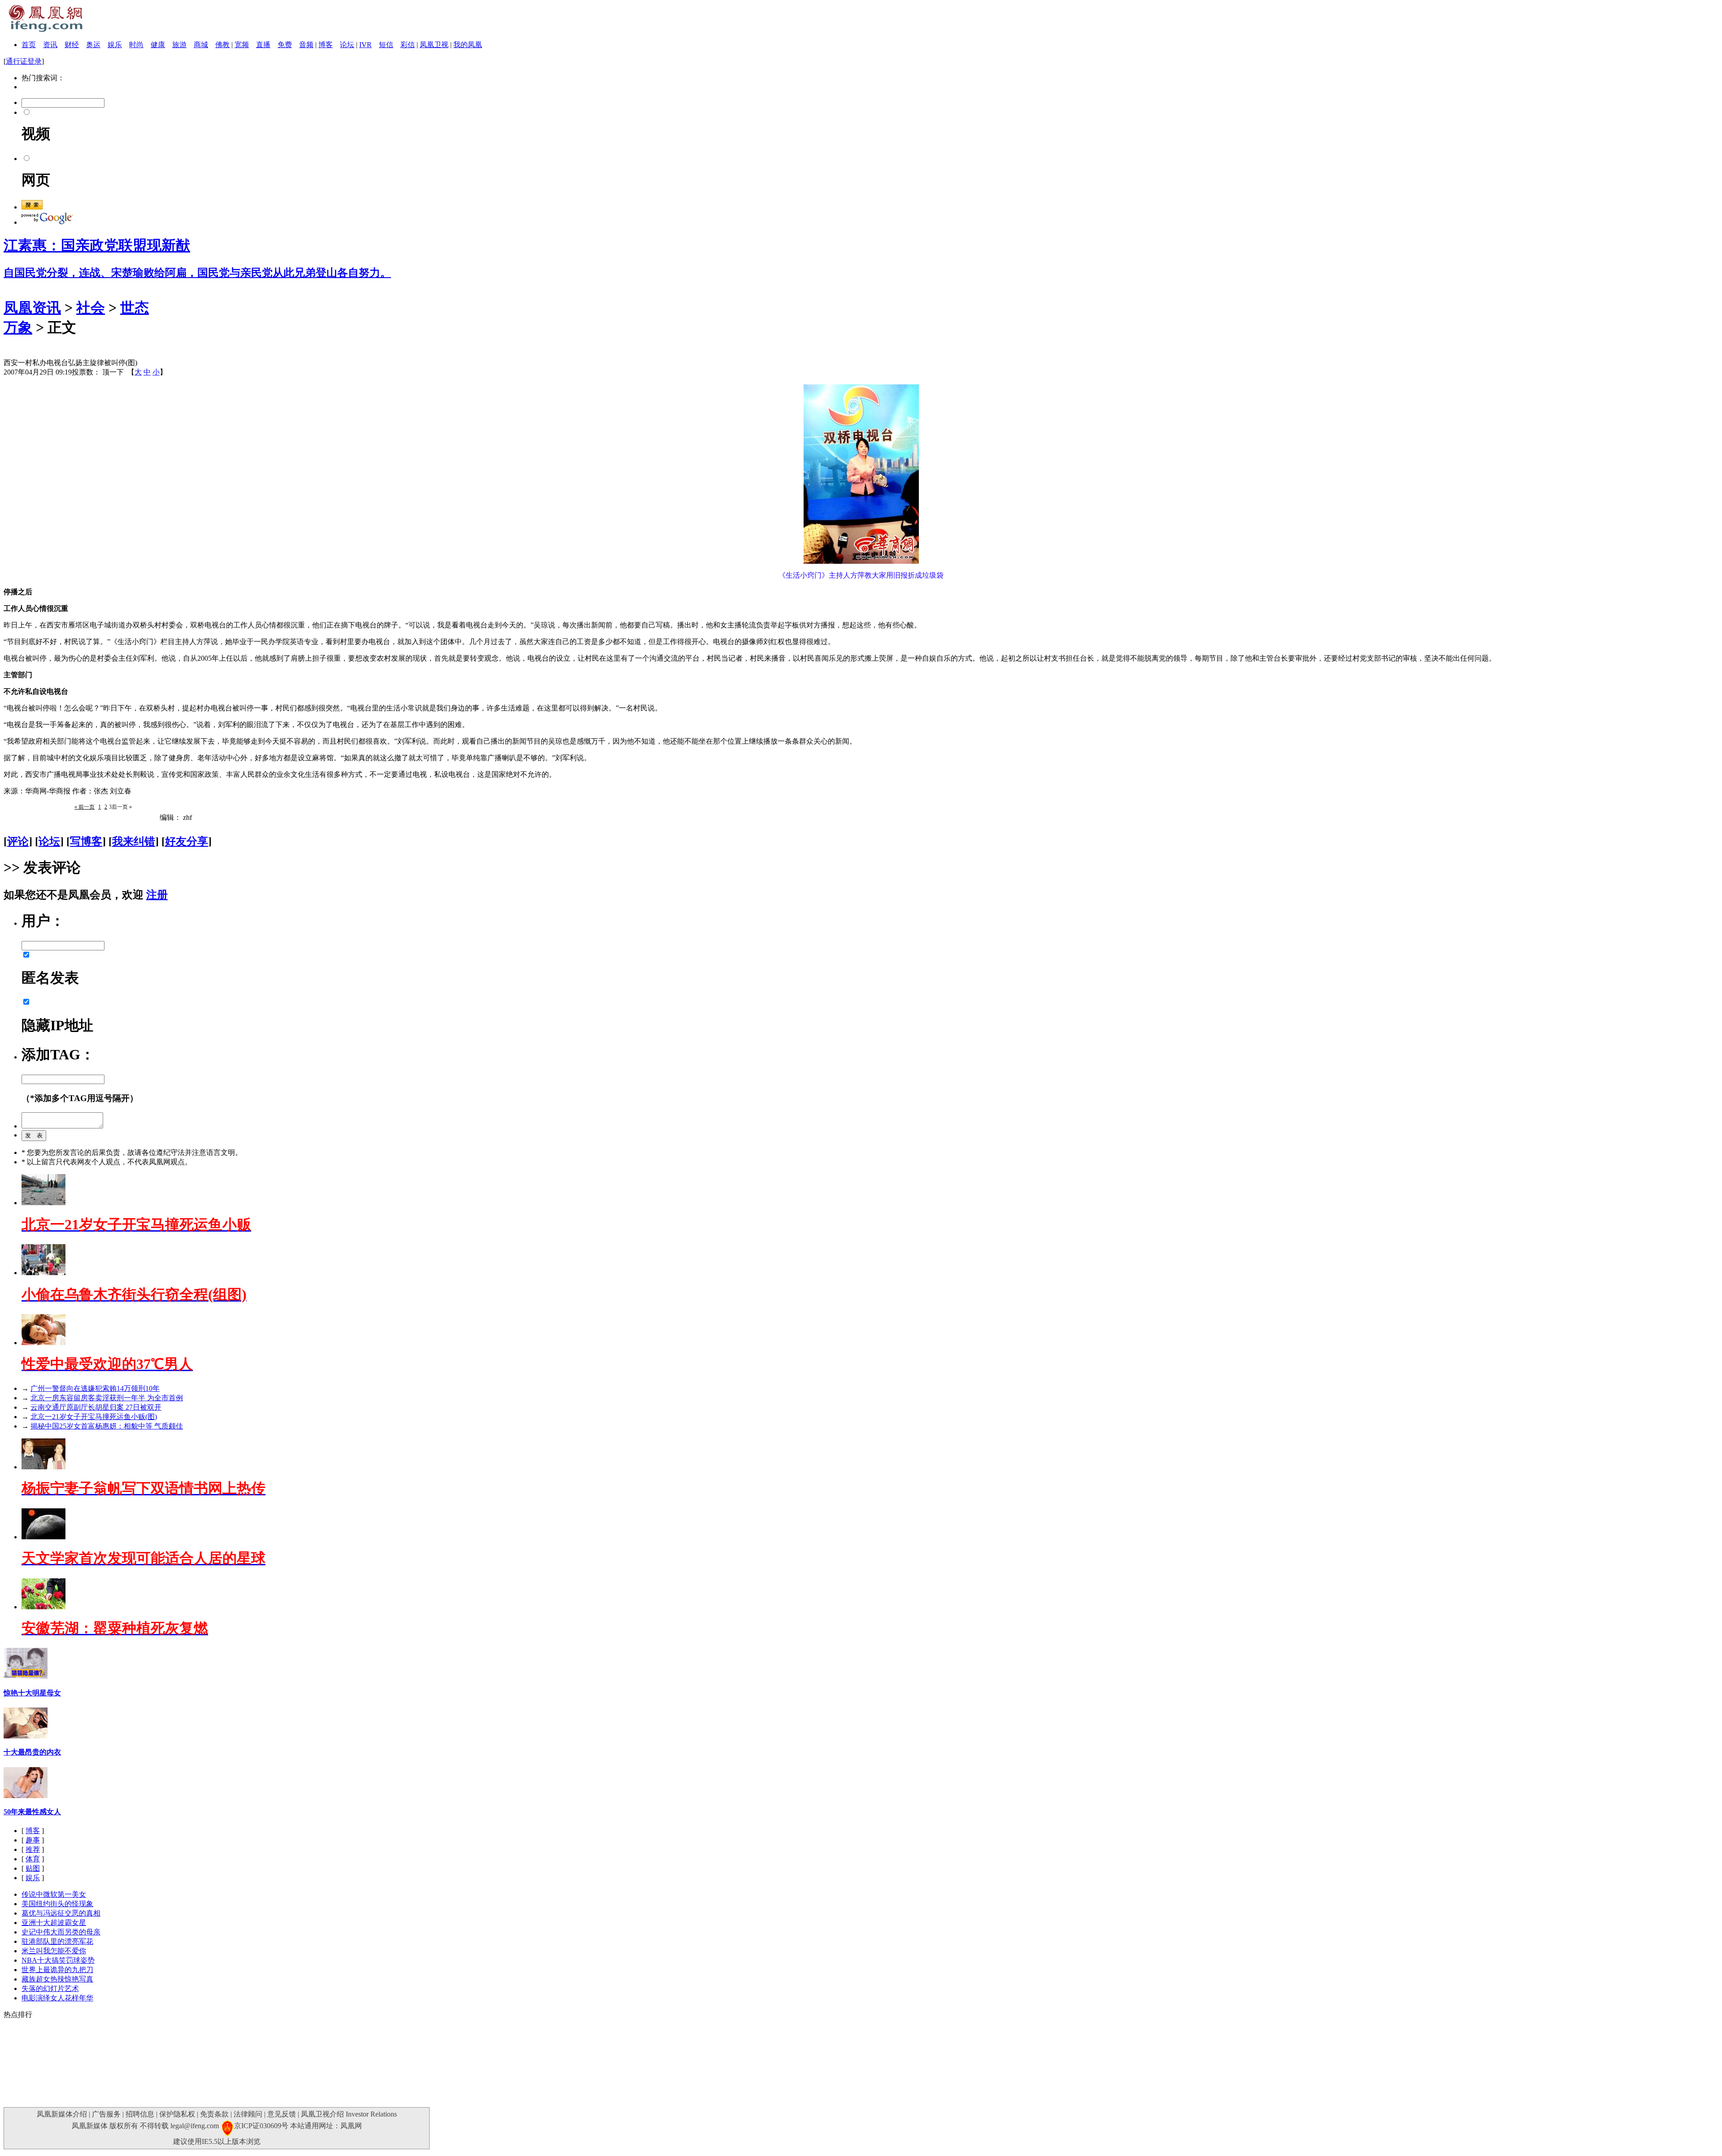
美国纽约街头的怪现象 (57, 1904)
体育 (33, 1859)
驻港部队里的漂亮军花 (57, 1941)
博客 (326, 45)
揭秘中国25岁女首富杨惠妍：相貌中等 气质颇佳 (107, 1426)
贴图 (33, 1868)
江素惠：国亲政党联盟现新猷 (97, 245)
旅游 (179, 45)
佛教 (222, 45)
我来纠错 (134, 841)
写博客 (86, 841)
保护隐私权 (177, 2114)
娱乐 (115, 45)
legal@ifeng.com (195, 2126)
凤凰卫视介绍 (322, 2114)
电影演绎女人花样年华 (57, 1998)
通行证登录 (24, 61)
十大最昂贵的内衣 (32, 1752)
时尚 (136, 45)
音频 (306, 45)
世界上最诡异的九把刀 (57, 1970)
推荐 (33, 1849)
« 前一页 (85, 807)
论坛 (347, 45)
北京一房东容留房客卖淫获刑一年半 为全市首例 (107, 1398)
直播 (263, 45)
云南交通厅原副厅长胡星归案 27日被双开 (96, 1407)
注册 (157, 895)
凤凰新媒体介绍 (62, 2114)
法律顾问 (248, 2114)
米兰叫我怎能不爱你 (54, 1951)
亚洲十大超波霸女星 (54, 1923)
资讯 (50, 45)
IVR (365, 45)
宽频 (242, 45)
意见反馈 (282, 2114)
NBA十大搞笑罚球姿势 (58, 1960)
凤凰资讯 (32, 308)
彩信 (408, 45)
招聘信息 (140, 2114)
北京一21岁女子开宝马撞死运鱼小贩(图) (94, 1417)
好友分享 (187, 841)
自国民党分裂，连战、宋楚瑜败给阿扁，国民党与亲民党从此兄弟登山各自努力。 (197, 273)
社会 (91, 308)
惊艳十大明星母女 (32, 1693)
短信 (386, 45)
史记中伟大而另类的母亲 (61, 1932)
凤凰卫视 (434, 45)
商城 (201, 45)
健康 (158, 45)
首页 (29, 45)
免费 (285, 45)
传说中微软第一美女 (54, 1894)
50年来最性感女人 (32, 1812)
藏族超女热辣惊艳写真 (57, 1979)
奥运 (93, 45)
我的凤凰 (468, 45)
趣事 (33, 1840)
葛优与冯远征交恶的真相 (61, 1913)
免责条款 (214, 2114)
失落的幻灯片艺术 (50, 1988)
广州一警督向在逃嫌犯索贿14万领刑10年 (95, 1388)
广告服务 (106, 2114)
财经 (72, 45)
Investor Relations (371, 2114)
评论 (18, 841)
